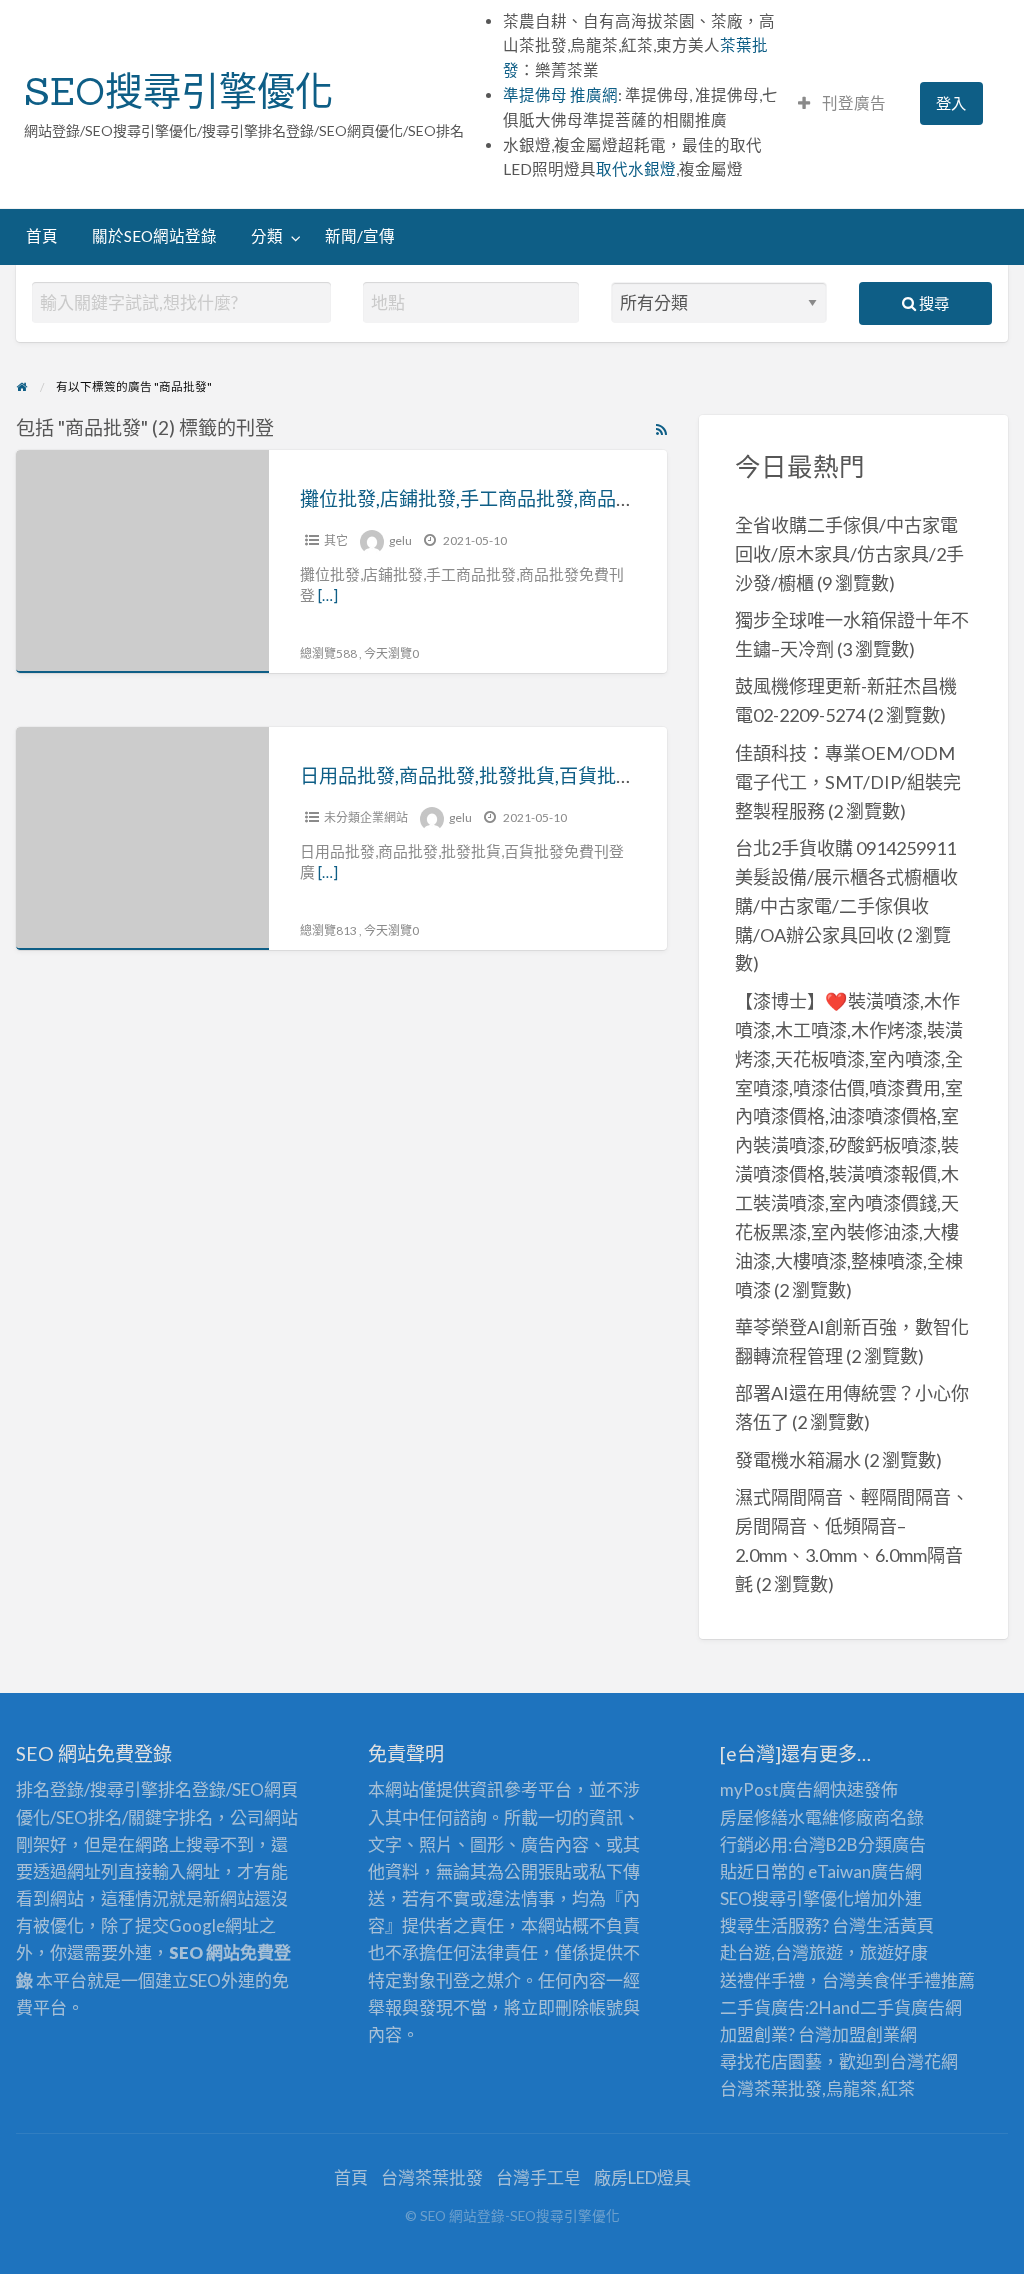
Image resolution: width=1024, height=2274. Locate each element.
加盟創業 (866, 2034)
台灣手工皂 (538, 2177)
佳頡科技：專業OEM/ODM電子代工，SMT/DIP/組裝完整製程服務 (848, 782)
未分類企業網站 (366, 817)
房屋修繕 (754, 1817)
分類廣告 (892, 1844)
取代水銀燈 (636, 169)
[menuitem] (842, 103)
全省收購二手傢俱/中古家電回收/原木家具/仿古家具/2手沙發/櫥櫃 (849, 554)
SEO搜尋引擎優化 (178, 91)
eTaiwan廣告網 (865, 1871)
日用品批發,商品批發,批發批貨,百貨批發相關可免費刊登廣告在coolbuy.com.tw (628, 775)
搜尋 (932, 303)
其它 (336, 540)
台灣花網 (924, 2061)
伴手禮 (915, 1980)
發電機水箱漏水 (798, 1460)
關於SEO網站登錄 (154, 236)
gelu (400, 540)
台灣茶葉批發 (771, 2088)
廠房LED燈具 (642, 2177)
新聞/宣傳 (360, 236)
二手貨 (885, 2007)
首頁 (42, 236)
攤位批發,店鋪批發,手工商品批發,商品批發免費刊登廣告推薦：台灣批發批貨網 (629, 498)
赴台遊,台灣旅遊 (781, 1952)
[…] (328, 595)
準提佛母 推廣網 (560, 95)
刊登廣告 (852, 103)
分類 (267, 236)
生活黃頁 (900, 1925)
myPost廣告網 (775, 1789)
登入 (951, 103)
